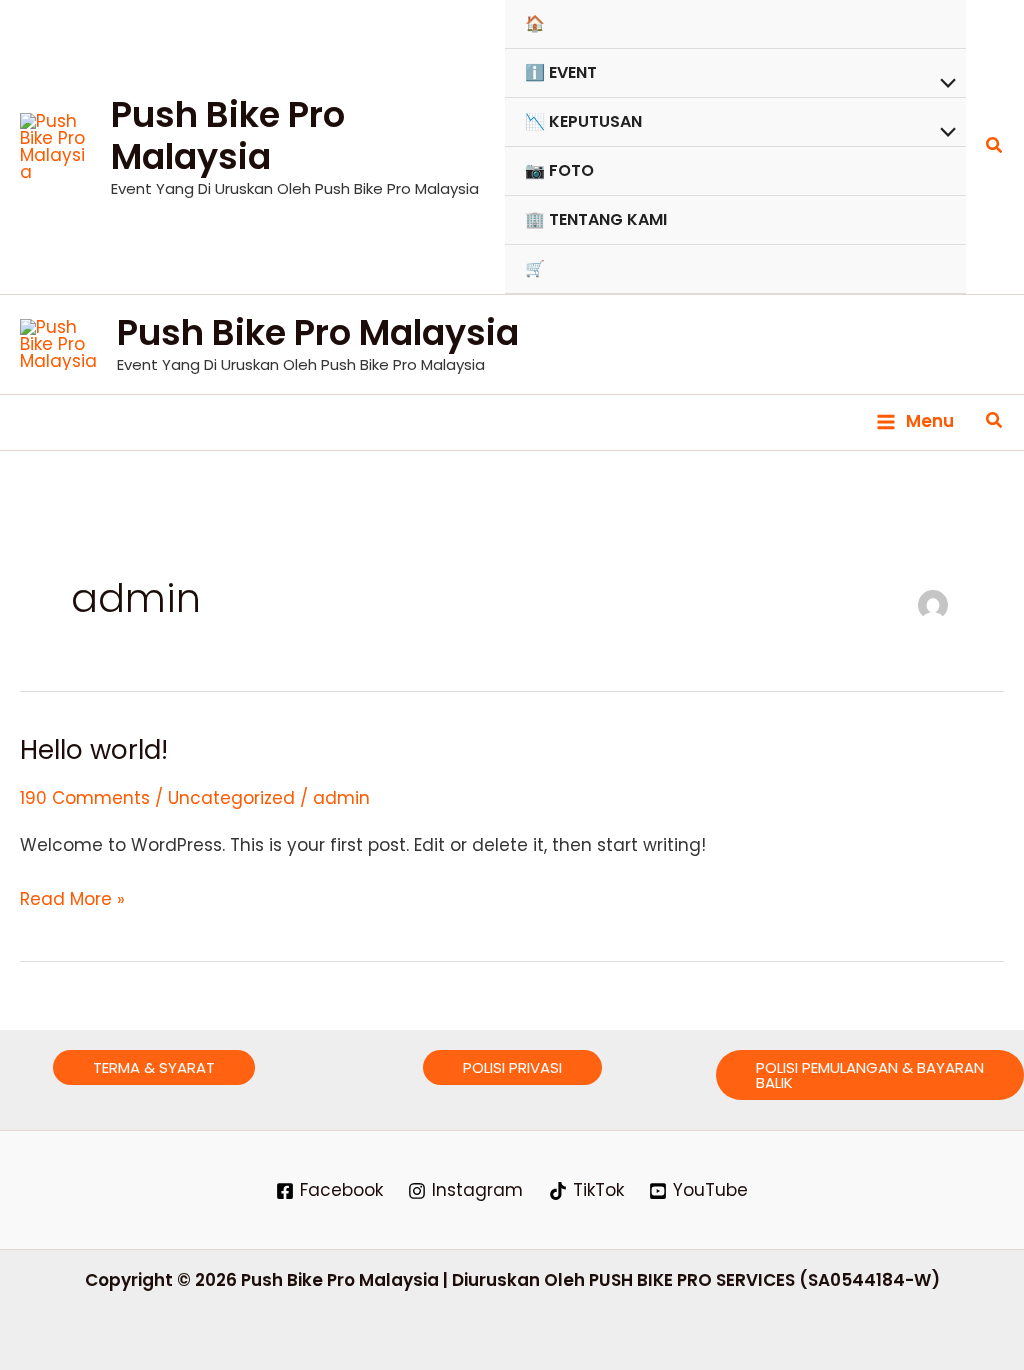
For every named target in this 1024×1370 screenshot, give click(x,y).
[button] (995, 147)
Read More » (72, 898)
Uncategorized (231, 798)
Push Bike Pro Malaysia (228, 135)
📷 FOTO (559, 170)
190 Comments (85, 798)
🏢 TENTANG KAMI (596, 219)
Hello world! (94, 750)
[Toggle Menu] (942, 84)
